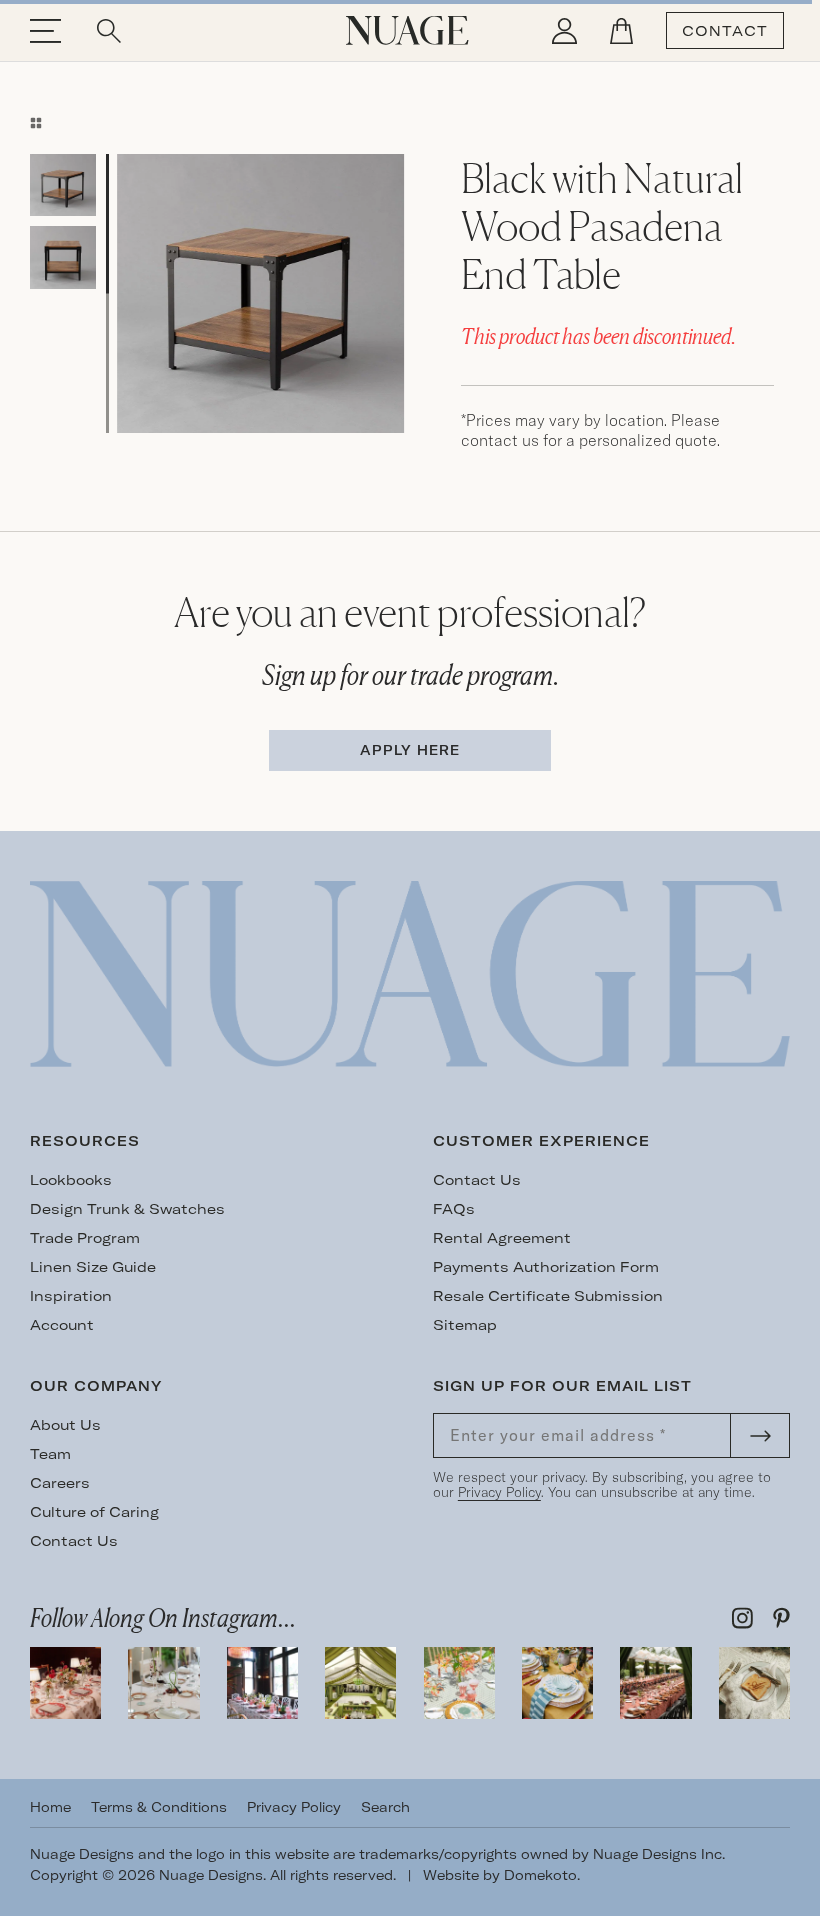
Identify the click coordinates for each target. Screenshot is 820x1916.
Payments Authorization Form (546, 1267)
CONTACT (725, 31)
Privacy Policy (499, 1492)
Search (385, 1807)
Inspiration (71, 1296)
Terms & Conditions (159, 1807)
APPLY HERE (410, 750)
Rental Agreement (502, 1238)
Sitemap (465, 1325)
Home (50, 1807)
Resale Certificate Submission (548, 1296)
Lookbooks (71, 1180)
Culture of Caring (94, 1512)
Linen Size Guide (93, 1267)
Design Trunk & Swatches (127, 1209)
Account (62, 1325)
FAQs (454, 1209)
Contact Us (477, 1180)
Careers (60, 1483)
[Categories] (36, 122)
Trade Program (85, 1238)
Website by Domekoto (500, 1875)
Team (50, 1454)
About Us (65, 1425)
